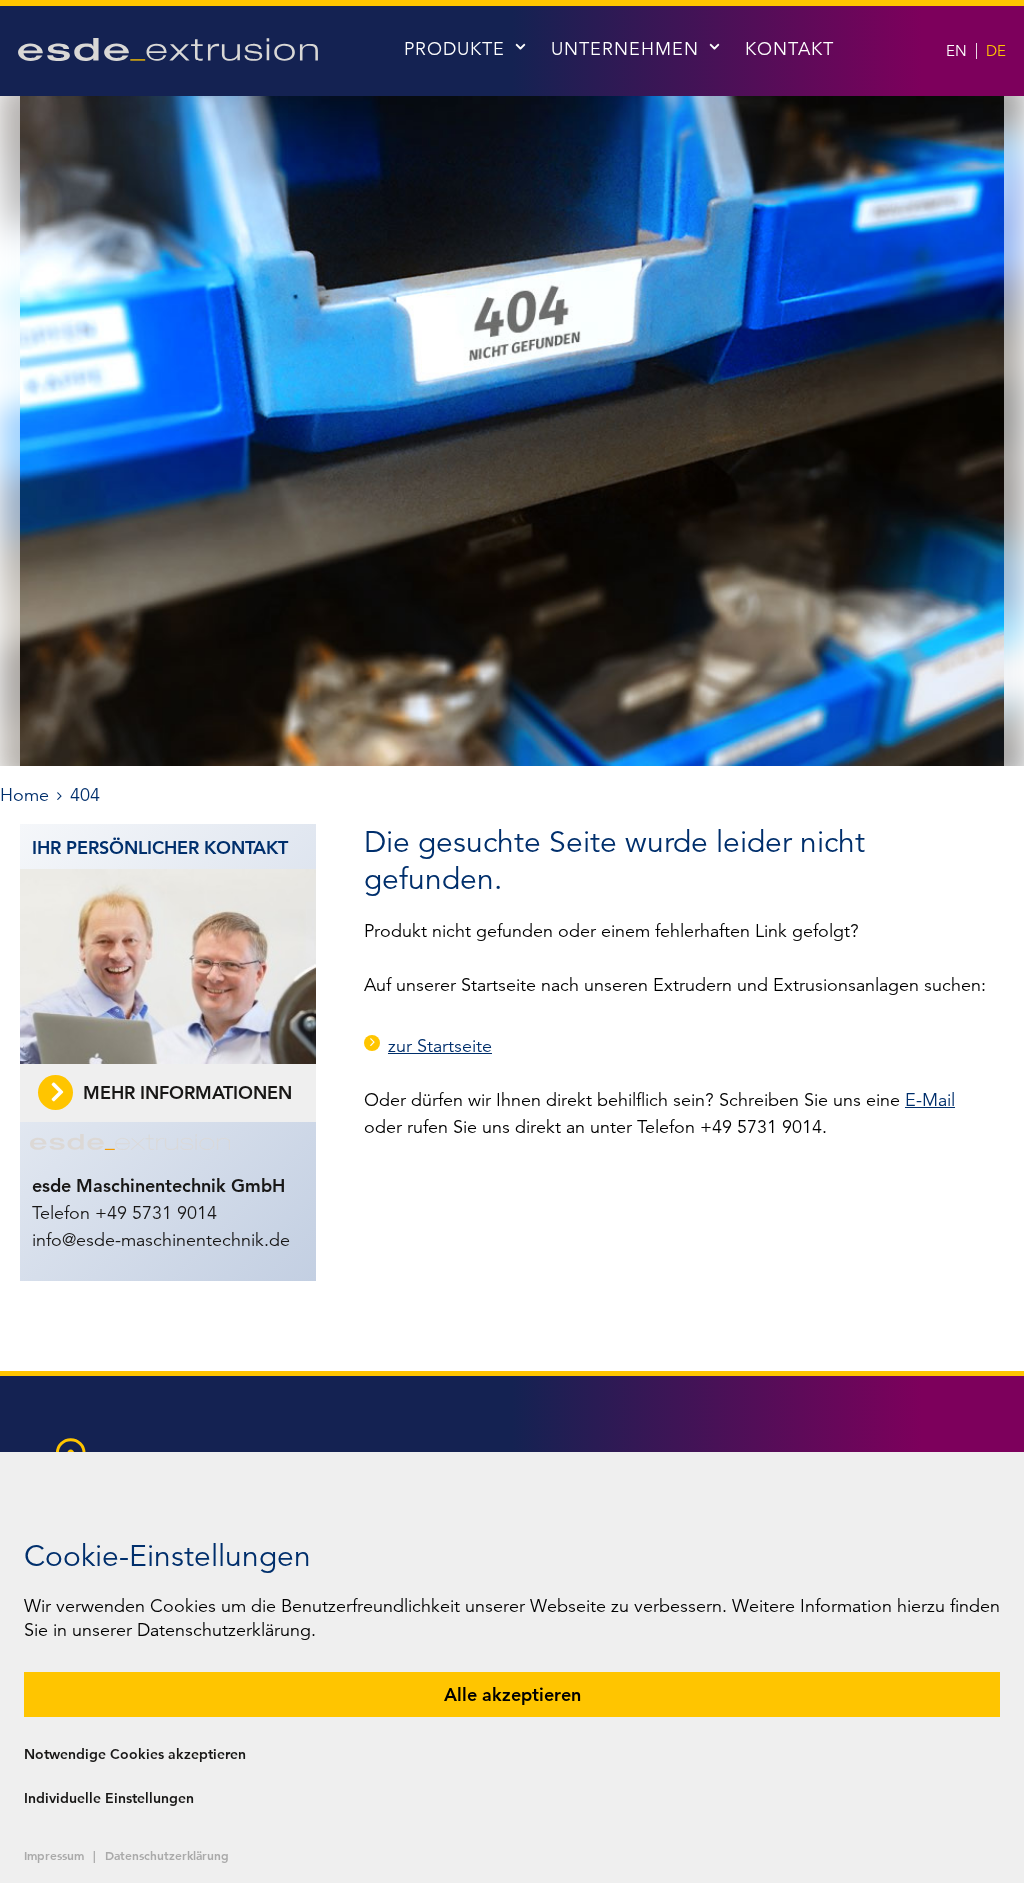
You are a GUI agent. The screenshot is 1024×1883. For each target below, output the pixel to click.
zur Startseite (440, 1046)
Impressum (54, 1855)
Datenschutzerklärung (167, 1855)
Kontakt (789, 49)
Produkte (454, 49)
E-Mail (930, 1100)
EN (956, 50)
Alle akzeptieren (512, 1694)
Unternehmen (625, 49)
